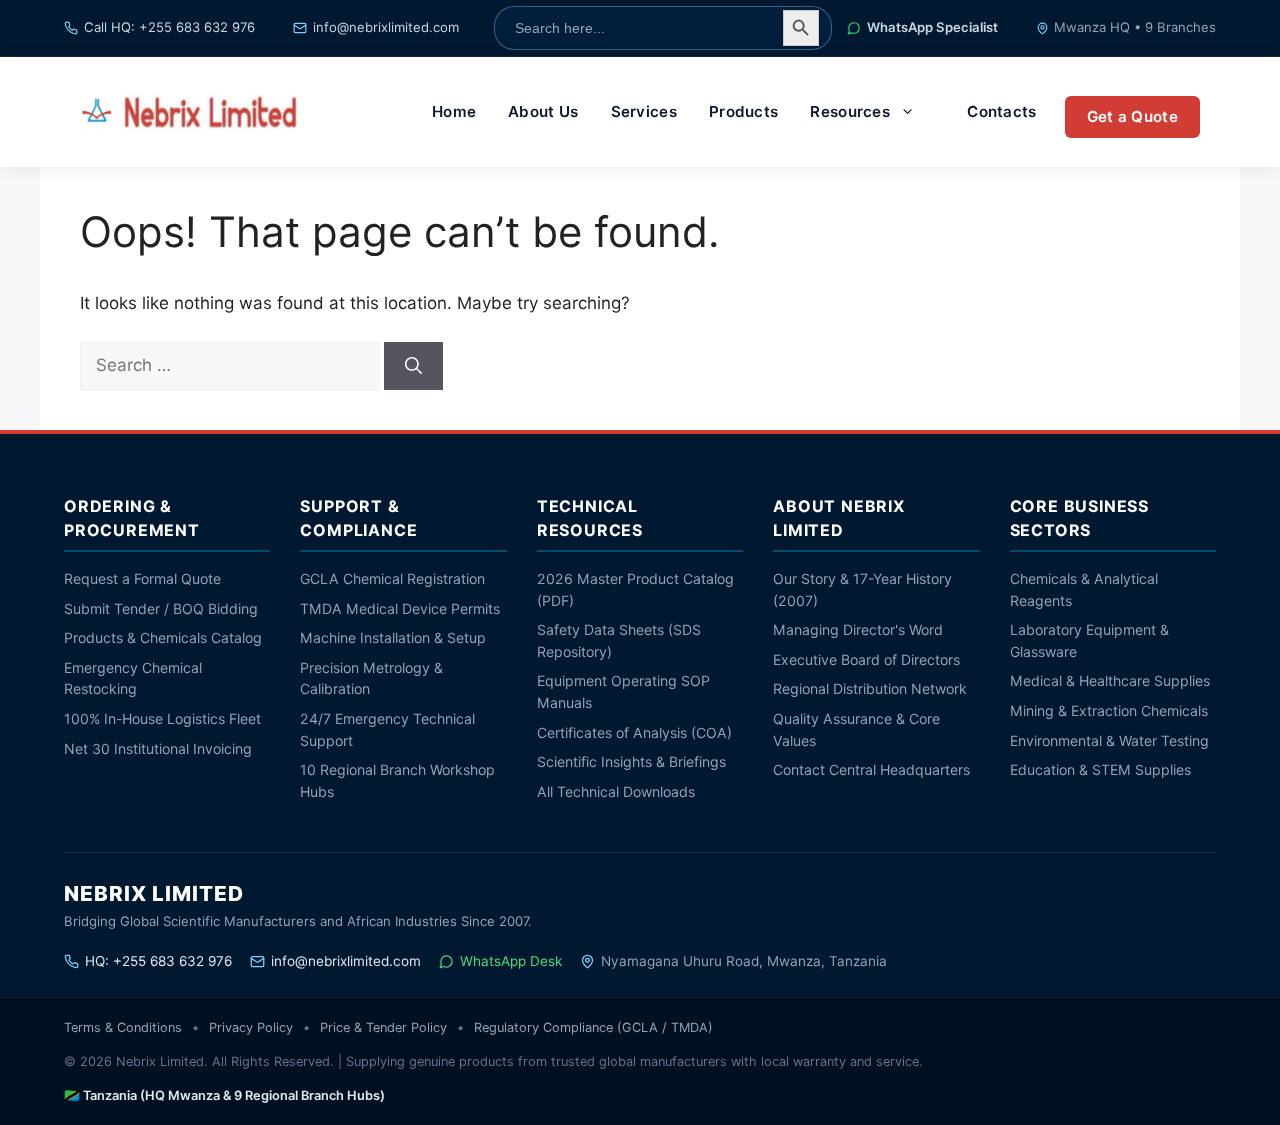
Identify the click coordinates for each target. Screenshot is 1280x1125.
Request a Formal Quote (142, 578)
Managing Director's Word (858, 629)
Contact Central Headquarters (871, 769)
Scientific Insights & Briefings (631, 761)
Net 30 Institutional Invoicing (158, 748)
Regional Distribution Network (870, 688)
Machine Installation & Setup (393, 637)
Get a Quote (1132, 116)
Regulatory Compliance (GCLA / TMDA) (593, 1027)
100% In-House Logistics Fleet (162, 718)
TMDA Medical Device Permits (400, 608)
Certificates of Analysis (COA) (634, 732)
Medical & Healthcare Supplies (1110, 680)
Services (644, 111)
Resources (850, 111)
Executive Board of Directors (866, 659)
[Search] (413, 366)
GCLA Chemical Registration (392, 578)
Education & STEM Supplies (1100, 769)
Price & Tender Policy (383, 1027)
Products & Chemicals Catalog (163, 637)
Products (743, 111)
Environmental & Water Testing (1109, 740)
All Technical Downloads (616, 791)
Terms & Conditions (123, 1027)
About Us (543, 111)
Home (454, 111)
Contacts (1001, 111)
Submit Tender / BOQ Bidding (161, 608)
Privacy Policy (251, 1027)
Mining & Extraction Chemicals (1109, 710)
